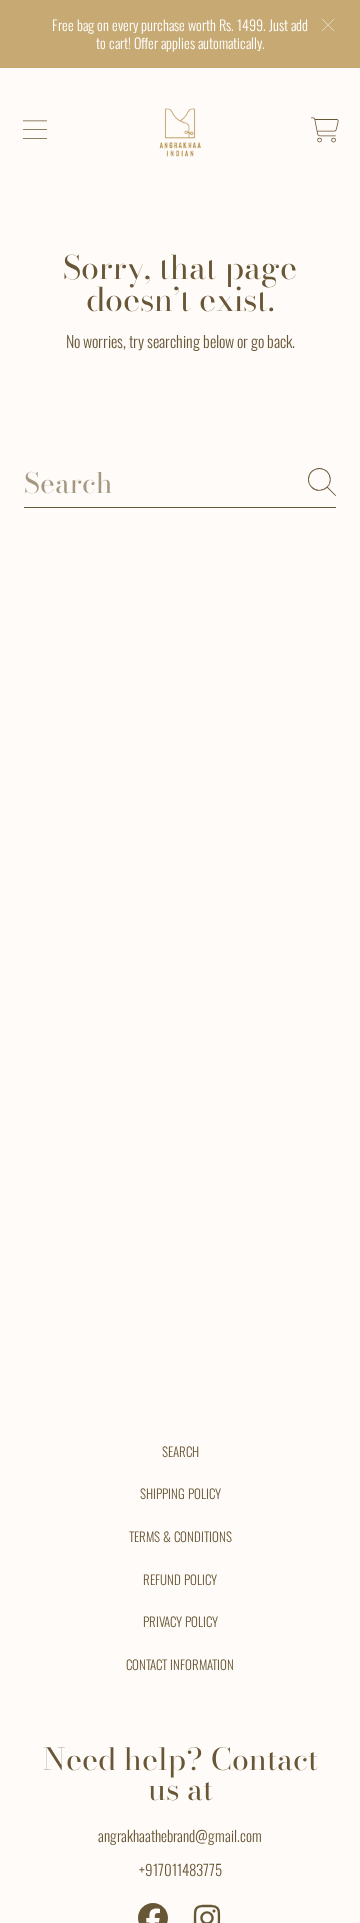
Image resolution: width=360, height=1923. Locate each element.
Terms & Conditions (180, 1536)
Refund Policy (180, 1579)
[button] (35, 130)
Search (180, 1451)
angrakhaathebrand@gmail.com (180, 1835)
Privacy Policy (180, 1621)
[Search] (322, 482)
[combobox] (180, 482)
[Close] (328, 25)
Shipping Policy (180, 1493)
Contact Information (180, 1664)
